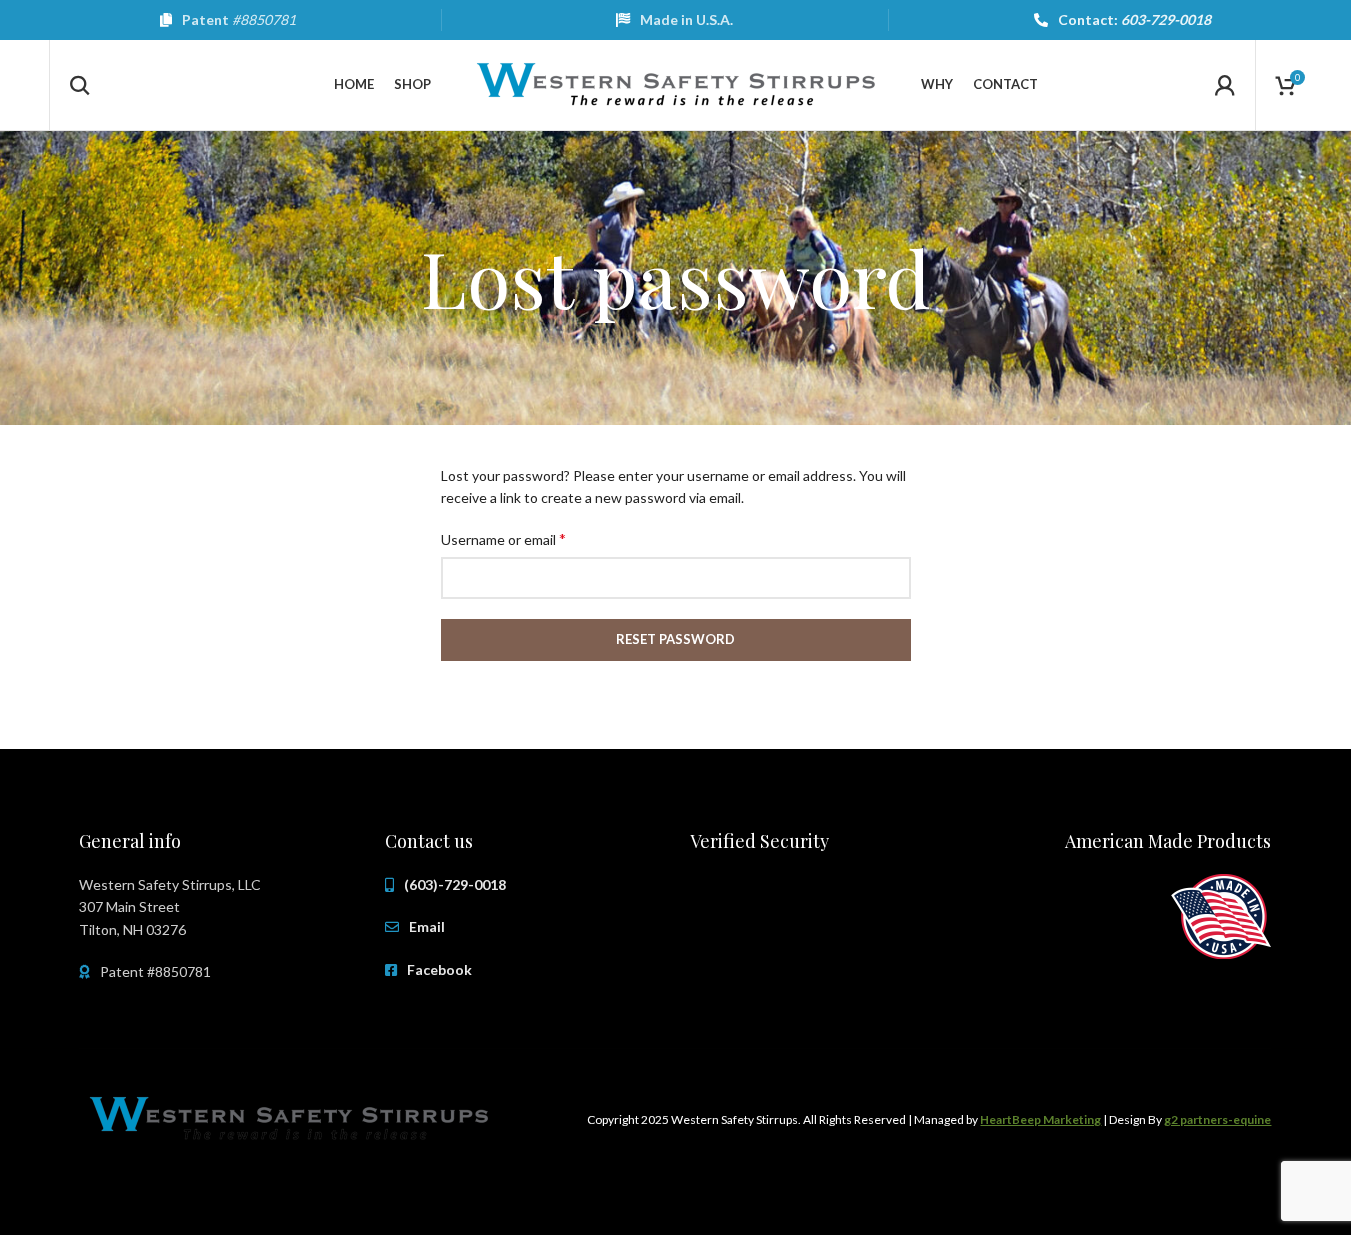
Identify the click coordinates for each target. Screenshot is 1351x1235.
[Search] (80, 85)
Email (427, 926)
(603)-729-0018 (455, 884)
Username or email (503, 538)
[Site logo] (676, 83)
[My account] (1225, 85)
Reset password (675, 639)
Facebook (439, 969)
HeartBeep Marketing (1040, 1119)
